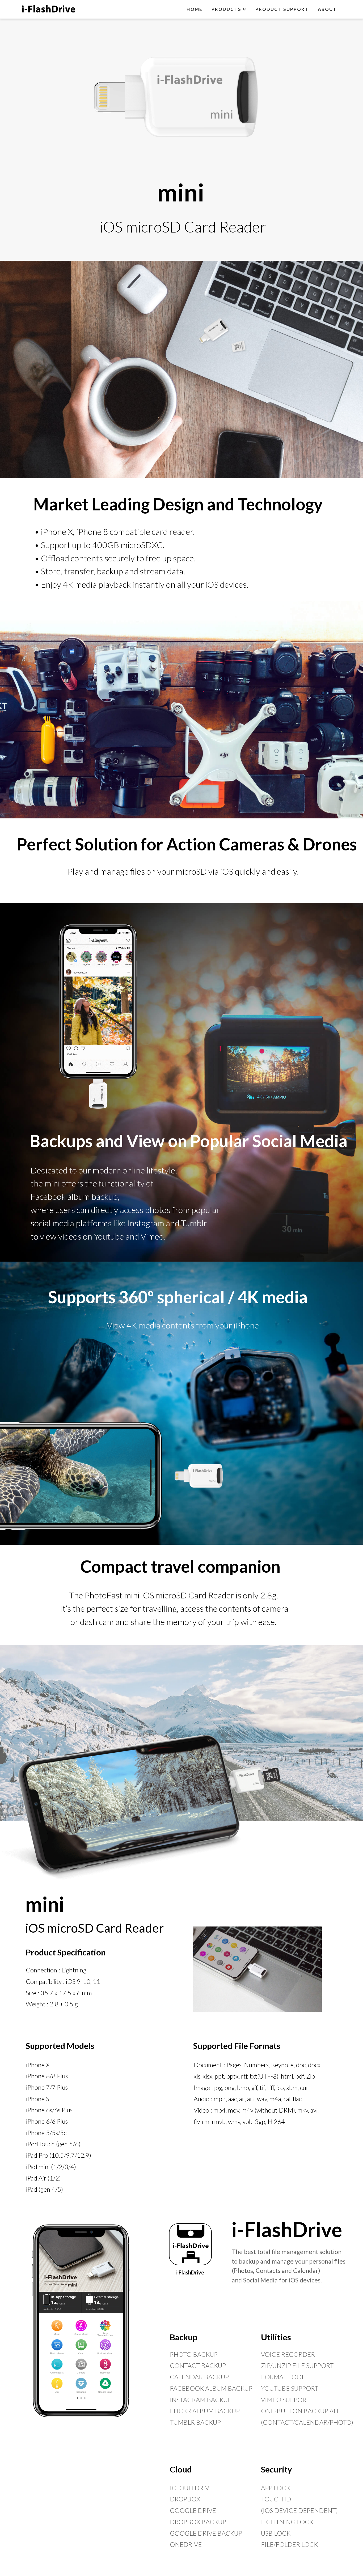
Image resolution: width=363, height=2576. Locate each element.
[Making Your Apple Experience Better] (49, 8)
